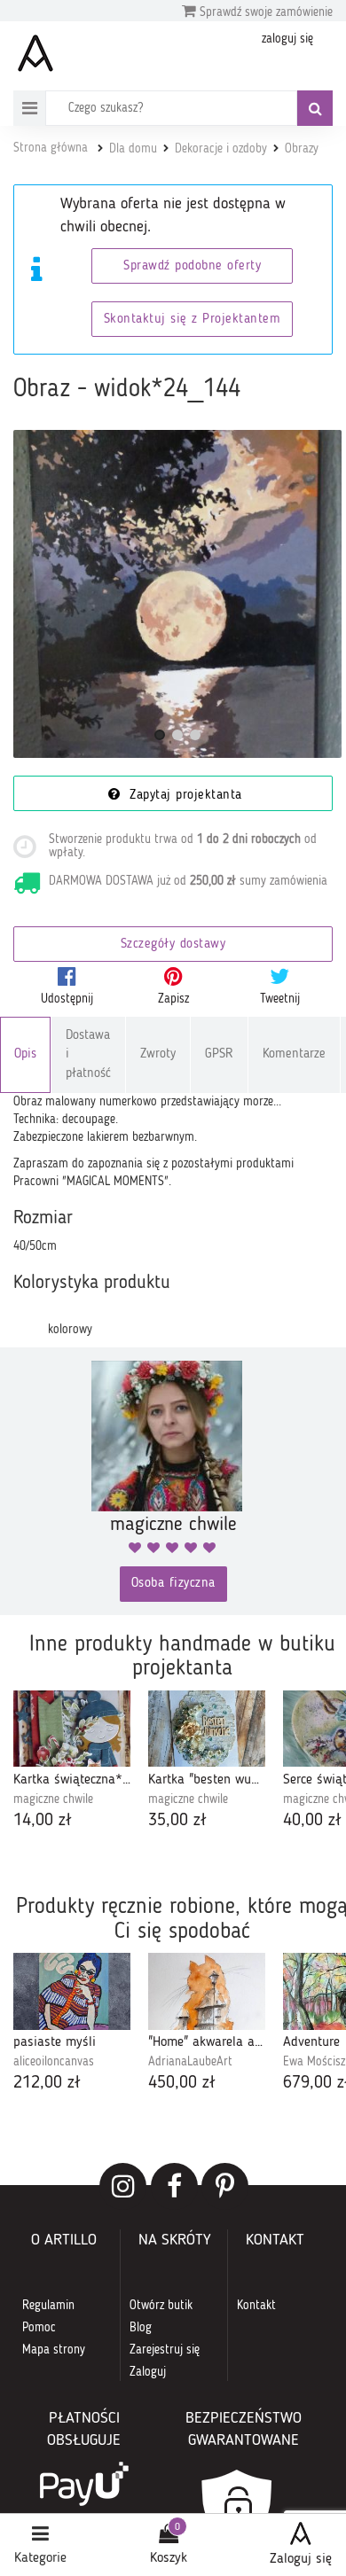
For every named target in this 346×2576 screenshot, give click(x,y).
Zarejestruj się (165, 2350)
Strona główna (51, 148)
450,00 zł (182, 2083)
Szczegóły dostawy (173, 945)
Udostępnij (67, 999)
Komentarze (294, 1054)
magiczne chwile (53, 1799)
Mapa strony (54, 2350)
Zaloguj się (301, 2559)
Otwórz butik (161, 2306)
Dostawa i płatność (88, 1055)
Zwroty (158, 1054)
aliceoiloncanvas (54, 2062)
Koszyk (169, 2558)
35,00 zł (177, 1821)
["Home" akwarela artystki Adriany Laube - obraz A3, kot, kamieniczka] (207, 1991)
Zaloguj (148, 2372)
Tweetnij (280, 999)
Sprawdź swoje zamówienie (264, 12)
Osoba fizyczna (173, 1584)
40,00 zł (312, 1821)
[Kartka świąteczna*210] (72, 1729)
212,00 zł (47, 2083)
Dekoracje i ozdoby (221, 149)
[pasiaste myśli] (72, 1991)
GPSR (219, 1054)
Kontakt (256, 2306)
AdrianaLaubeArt (190, 2062)
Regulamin (48, 2306)
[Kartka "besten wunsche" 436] (207, 1729)
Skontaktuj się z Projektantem (193, 320)
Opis (25, 1054)
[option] (72, 1762)
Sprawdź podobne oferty (192, 266)
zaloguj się (287, 39)
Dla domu (133, 149)
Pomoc (39, 2328)
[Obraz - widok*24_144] (177, 594)
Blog (141, 2328)
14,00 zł (43, 1821)
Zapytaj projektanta (184, 796)
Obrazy (302, 149)
